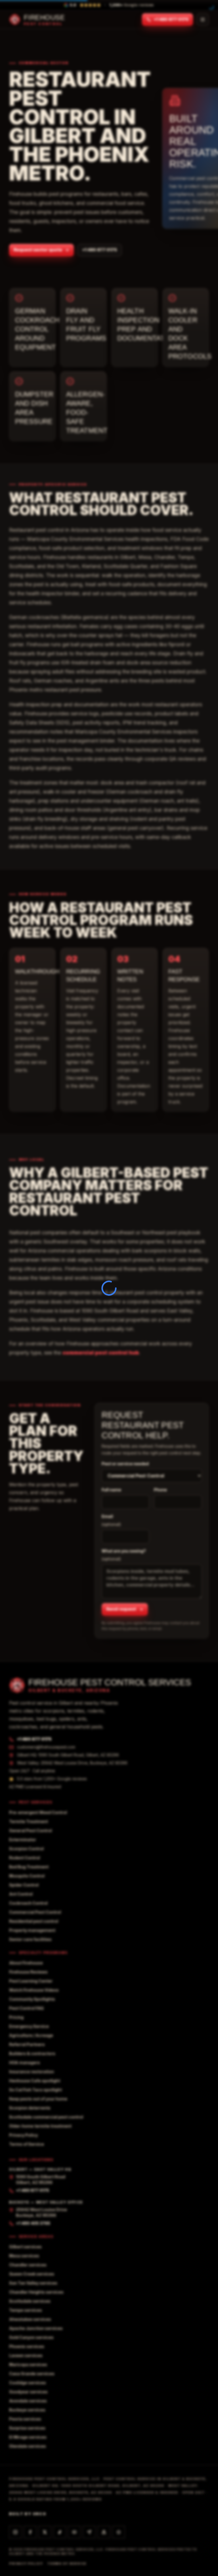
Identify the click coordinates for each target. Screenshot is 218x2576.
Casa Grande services (32, 2374)
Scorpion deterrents (30, 2108)
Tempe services (26, 2310)
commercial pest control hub (101, 1353)
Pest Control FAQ (26, 2008)
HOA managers (25, 2063)
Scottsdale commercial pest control (46, 2117)
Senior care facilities (30, 1939)
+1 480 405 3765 (33, 2223)
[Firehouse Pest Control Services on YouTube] (74, 2532)
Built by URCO (28, 2514)
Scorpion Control (26, 1849)
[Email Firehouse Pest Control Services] (89, 2532)
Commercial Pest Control (35, 1912)
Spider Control (24, 1885)
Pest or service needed (125, 1464)
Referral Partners (27, 2044)
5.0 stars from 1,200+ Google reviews (52, 1779)
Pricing (16, 2017)
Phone (162, 1490)
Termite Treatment (29, 1821)
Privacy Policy (23, 2135)
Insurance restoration (32, 2072)
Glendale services (28, 2446)
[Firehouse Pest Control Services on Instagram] (15, 2532)
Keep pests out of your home (38, 2099)
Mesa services (24, 2256)
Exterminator (23, 1840)
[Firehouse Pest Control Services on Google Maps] (104, 2532)
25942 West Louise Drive (41, 2212)
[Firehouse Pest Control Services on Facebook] (30, 2532)
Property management (32, 1930)
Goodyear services (28, 2392)
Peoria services (25, 2419)
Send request (121, 1609)
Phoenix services (27, 2346)
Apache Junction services (36, 2328)
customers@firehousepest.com (46, 1747)
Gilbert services (25, 2247)
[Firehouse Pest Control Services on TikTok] (60, 2532)
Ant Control (21, 1894)
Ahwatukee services (30, 2319)
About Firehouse (26, 1963)
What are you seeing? (124, 1555)
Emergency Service (29, 2026)
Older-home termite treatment (40, 2126)
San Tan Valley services (33, 2283)
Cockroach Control (28, 1903)
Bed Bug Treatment (29, 1867)
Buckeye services (27, 2410)
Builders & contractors (32, 2053)
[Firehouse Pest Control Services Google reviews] (119, 2532)
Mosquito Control (27, 1876)
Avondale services (28, 2401)
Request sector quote (38, 250)
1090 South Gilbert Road (41, 2180)
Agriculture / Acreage (31, 2035)
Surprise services (27, 2428)
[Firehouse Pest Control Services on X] (45, 2532)
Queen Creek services (32, 2274)
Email (111, 1520)
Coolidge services (28, 2383)
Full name (111, 1490)
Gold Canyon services (31, 2337)
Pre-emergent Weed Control (38, 1812)
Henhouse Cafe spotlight (35, 2081)
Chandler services (28, 2265)
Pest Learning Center (31, 1981)
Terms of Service (27, 2144)
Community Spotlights (32, 1999)
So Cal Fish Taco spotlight (35, 2090)
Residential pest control (34, 1921)
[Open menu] (203, 20)
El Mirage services (28, 2437)
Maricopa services (28, 2365)
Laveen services (26, 2355)
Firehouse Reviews (28, 1972)
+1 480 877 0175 (171, 20)
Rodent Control (25, 1858)
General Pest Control (31, 1831)
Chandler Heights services (36, 2292)
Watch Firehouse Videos (34, 1990)
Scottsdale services (30, 2301)
